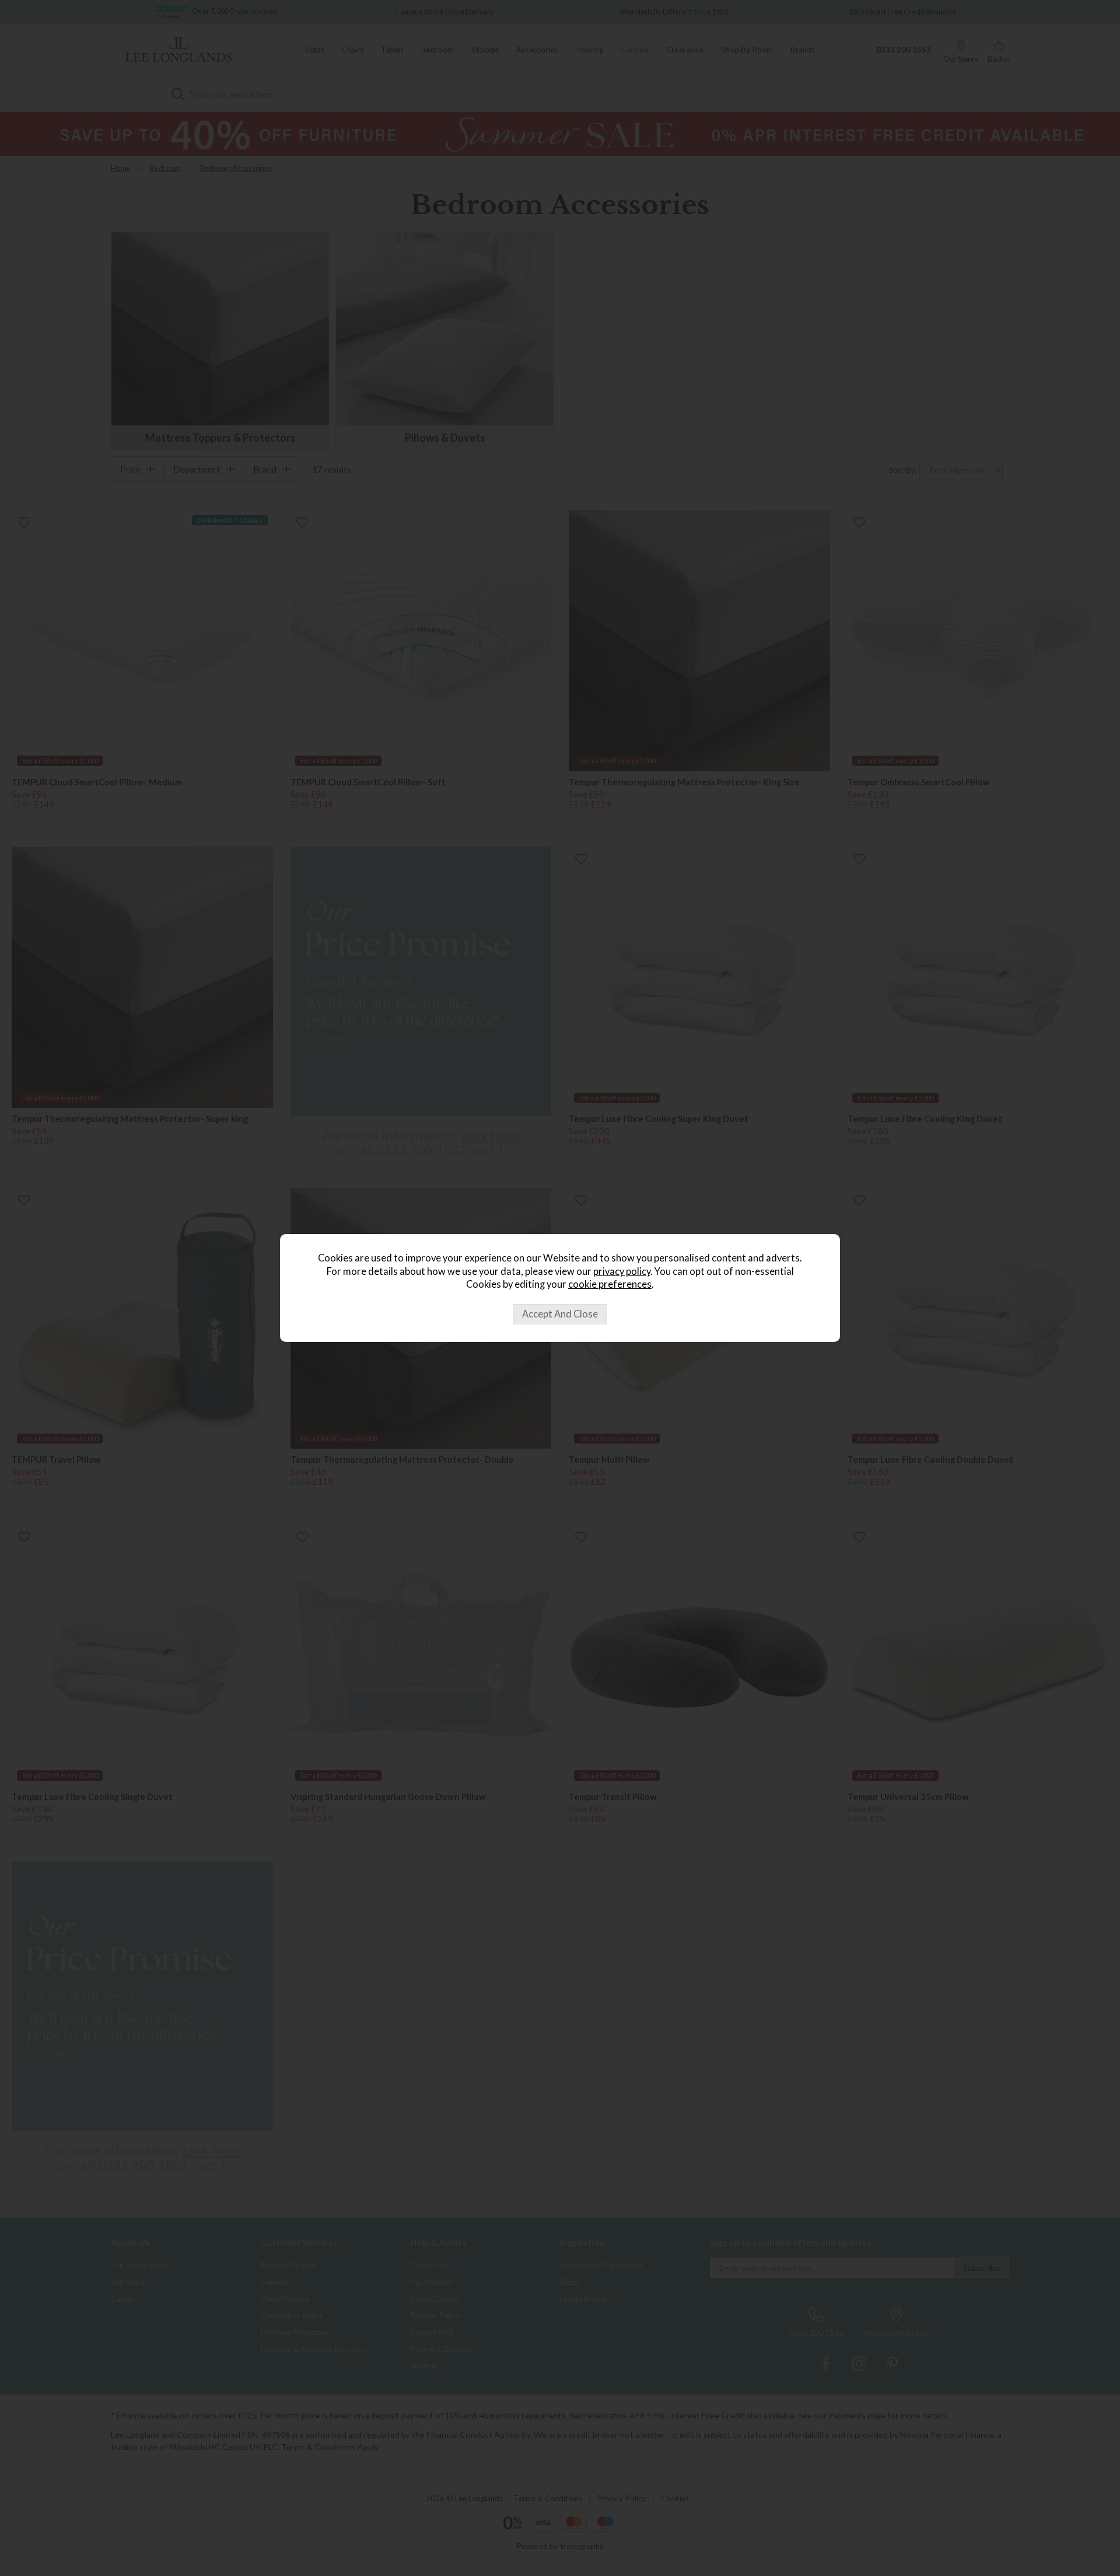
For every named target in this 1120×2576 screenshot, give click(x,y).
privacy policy (622, 1271)
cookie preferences (610, 1284)
